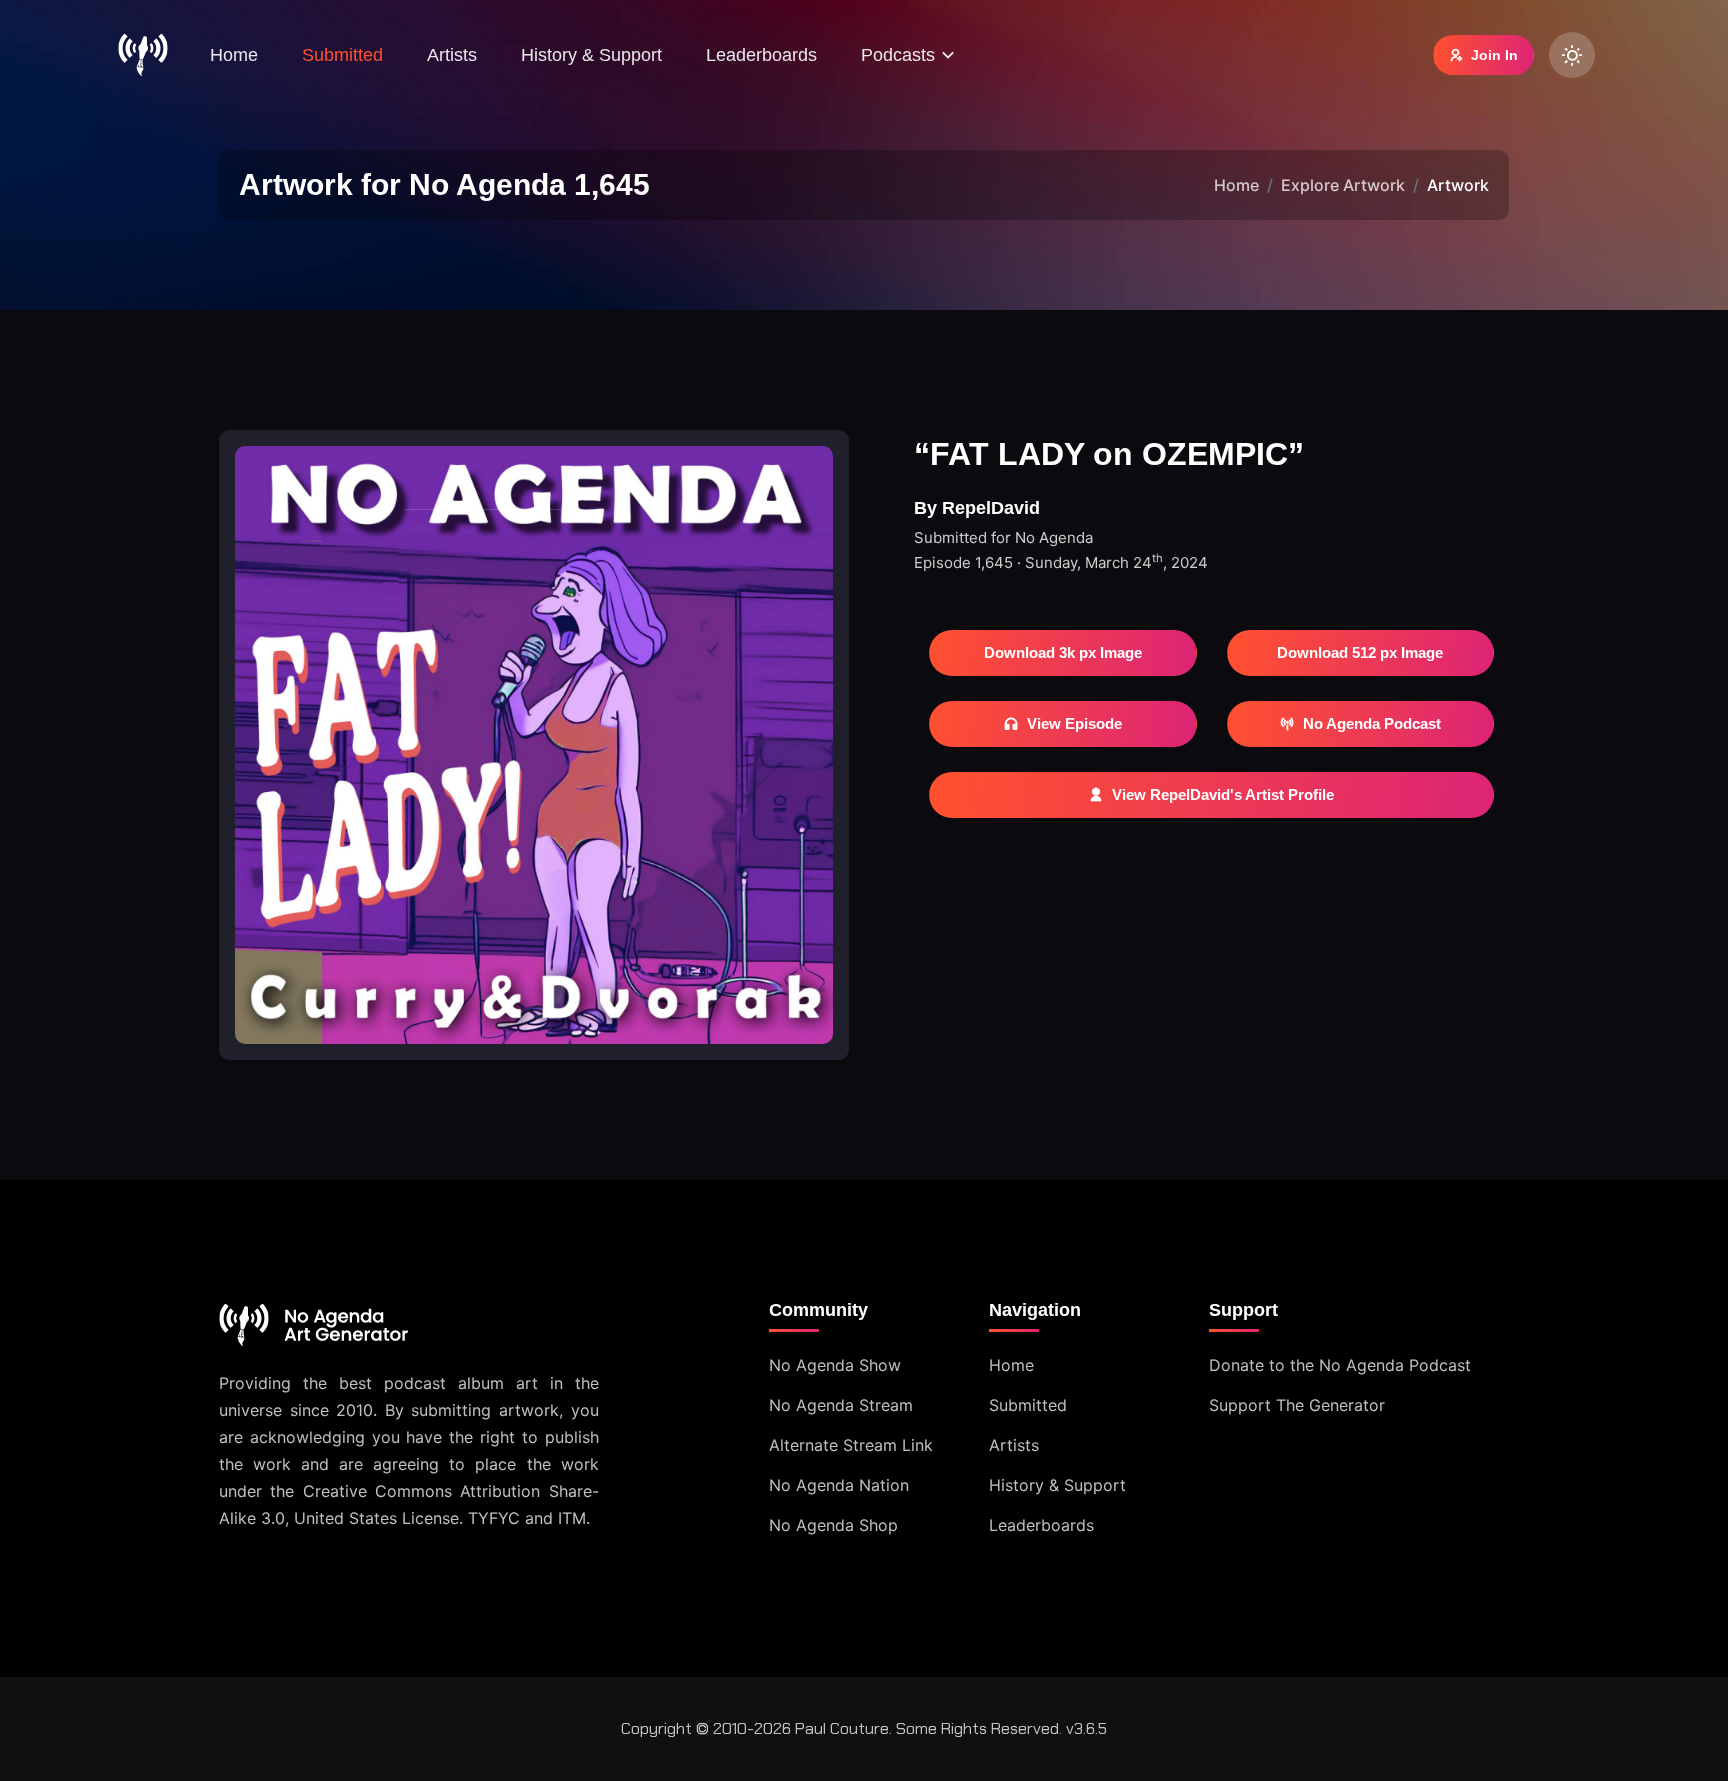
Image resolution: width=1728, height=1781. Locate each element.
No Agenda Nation (839, 1485)
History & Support (591, 55)
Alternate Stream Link (851, 1445)
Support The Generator (1297, 1405)
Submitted (342, 55)
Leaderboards (761, 55)
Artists (452, 55)
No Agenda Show (835, 1365)
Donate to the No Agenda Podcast (1340, 1365)
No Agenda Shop (833, 1525)
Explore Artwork (1343, 185)
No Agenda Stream (841, 1405)
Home (234, 55)
